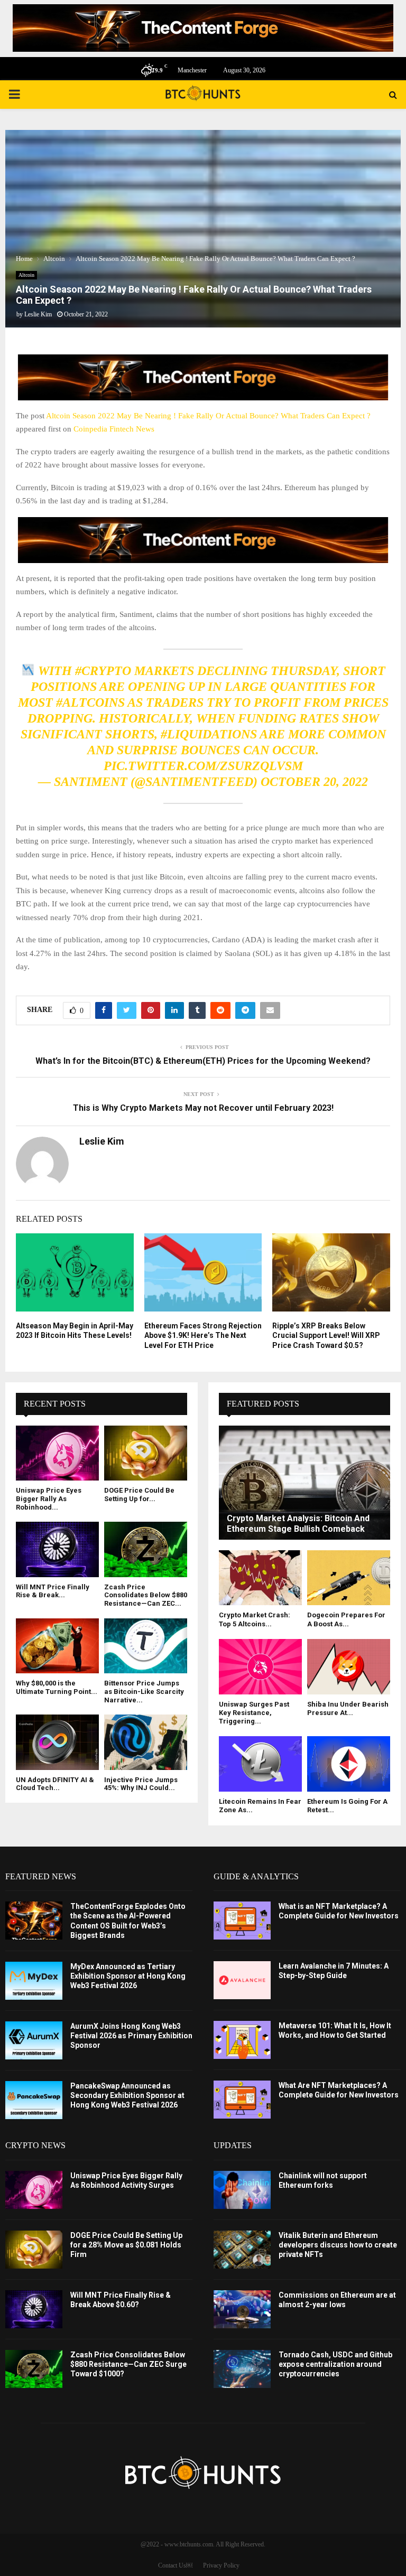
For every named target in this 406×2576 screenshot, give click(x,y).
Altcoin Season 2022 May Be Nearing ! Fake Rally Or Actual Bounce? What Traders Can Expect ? (208, 416)
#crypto (103, 671)
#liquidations (209, 734)
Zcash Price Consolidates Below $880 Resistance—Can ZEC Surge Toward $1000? (128, 2364)
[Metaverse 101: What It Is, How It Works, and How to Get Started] (242, 2040)
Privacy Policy (221, 2565)
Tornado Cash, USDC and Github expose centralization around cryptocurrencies (335, 2364)
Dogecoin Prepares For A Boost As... (346, 1619)
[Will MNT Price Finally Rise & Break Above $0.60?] (57, 1549)
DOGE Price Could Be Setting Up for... (139, 1495)
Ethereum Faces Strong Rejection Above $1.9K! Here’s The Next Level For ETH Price (203, 1335)
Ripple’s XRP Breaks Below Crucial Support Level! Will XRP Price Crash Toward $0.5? (326, 1335)
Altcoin (26, 275)
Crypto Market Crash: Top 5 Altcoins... (255, 1619)
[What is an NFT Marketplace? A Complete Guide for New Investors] (242, 1921)
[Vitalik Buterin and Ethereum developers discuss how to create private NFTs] (242, 2250)
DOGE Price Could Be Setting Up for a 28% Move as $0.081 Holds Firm (126, 2245)
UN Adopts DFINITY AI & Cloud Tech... (55, 1784)
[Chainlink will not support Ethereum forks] (242, 2190)
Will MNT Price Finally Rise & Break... (53, 1591)
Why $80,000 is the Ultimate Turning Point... (57, 1687)
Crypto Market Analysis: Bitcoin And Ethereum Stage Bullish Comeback (298, 1524)
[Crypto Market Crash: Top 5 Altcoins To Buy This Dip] (260, 1578)
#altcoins (90, 702)
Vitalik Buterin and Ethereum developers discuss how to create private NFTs (338, 2245)
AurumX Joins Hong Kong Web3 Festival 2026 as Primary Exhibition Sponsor (131, 2036)
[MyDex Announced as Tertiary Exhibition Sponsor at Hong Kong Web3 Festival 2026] (34, 1981)
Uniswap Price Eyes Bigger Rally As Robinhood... (49, 1498)
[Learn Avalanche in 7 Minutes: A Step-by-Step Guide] (242, 1980)
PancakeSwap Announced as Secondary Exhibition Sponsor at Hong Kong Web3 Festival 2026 (127, 2095)
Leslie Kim (38, 314)
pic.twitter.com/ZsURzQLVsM (203, 766)
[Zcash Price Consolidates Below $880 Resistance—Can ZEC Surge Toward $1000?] (146, 1549)
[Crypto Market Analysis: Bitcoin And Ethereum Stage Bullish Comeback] (304, 1483)
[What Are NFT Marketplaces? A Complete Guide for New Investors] (242, 2100)
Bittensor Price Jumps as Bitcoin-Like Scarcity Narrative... (144, 1691)
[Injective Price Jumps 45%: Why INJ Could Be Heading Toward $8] (146, 1742)
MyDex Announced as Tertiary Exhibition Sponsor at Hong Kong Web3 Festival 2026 (128, 1976)
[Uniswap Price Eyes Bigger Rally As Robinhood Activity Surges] (57, 1453)
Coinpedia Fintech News (114, 429)
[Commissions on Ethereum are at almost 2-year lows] (242, 2309)
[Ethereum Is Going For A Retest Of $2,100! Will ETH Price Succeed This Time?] (349, 1764)
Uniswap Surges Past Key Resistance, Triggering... (254, 1713)
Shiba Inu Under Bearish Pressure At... (348, 1708)
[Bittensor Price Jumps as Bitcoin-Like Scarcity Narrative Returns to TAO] (146, 1646)
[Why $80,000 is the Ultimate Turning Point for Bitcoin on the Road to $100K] (57, 1646)
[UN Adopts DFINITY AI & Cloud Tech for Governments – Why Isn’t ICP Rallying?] (57, 1742)
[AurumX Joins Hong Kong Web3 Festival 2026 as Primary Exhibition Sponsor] (34, 2040)
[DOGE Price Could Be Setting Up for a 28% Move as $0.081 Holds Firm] (146, 1453)
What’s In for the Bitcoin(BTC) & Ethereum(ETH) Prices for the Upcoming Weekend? (203, 1061)
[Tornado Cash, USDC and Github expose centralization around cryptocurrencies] (242, 2369)
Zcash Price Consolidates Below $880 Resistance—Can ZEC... (146, 1595)
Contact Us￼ (175, 2565)
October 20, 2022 (314, 782)
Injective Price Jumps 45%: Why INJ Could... (141, 1784)
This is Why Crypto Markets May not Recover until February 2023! (203, 1108)
